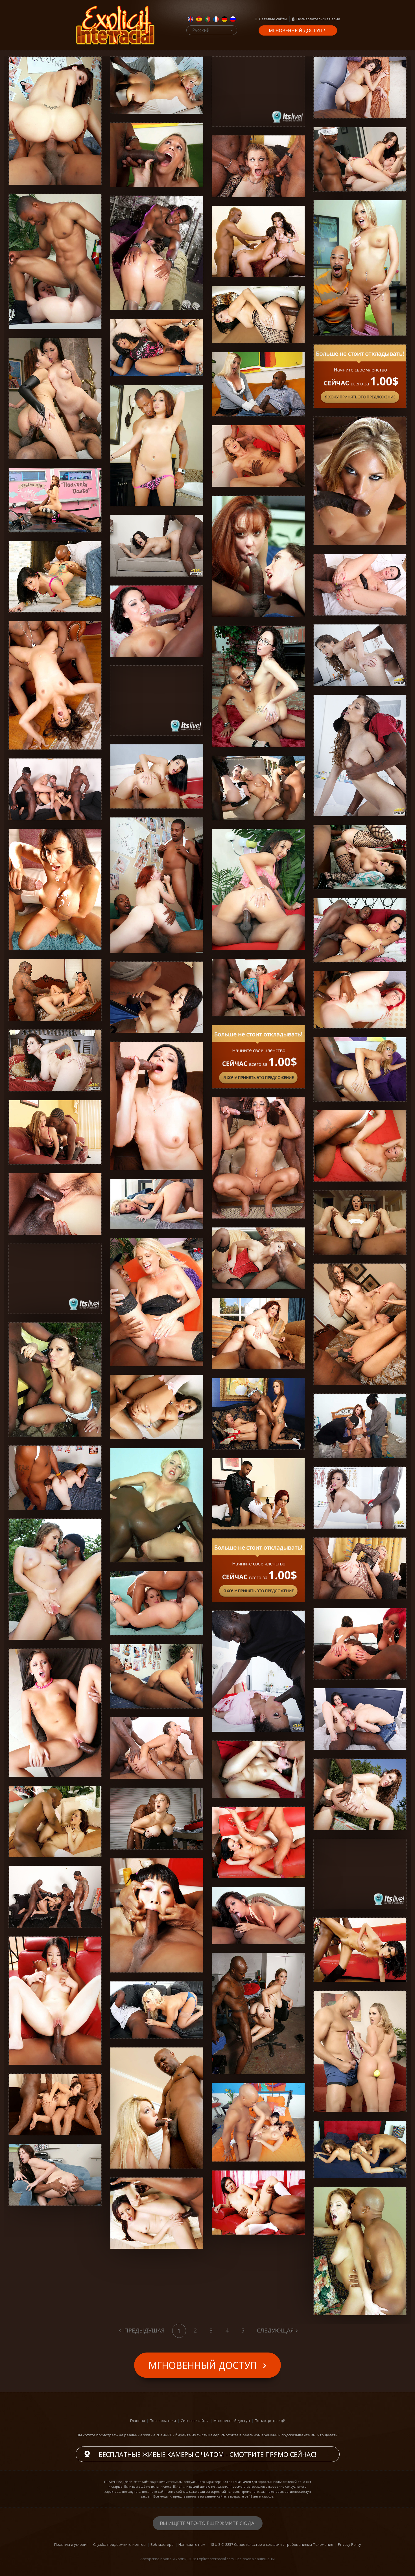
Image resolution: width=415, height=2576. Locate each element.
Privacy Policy (350, 2544)
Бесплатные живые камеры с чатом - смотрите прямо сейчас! (208, 2454)
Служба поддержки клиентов (119, 2544)
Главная (137, 2421)
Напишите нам (192, 2544)
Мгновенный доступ (296, 30)
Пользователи (163, 2421)
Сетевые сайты (273, 19)
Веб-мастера (162, 2544)
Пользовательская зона (318, 19)
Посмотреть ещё (270, 2421)
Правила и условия (71, 2544)
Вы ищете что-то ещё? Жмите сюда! (208, 2523)
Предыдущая (144, 2330)
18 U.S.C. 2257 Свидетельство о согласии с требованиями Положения (272, 2544)
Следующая (275, 2330)
